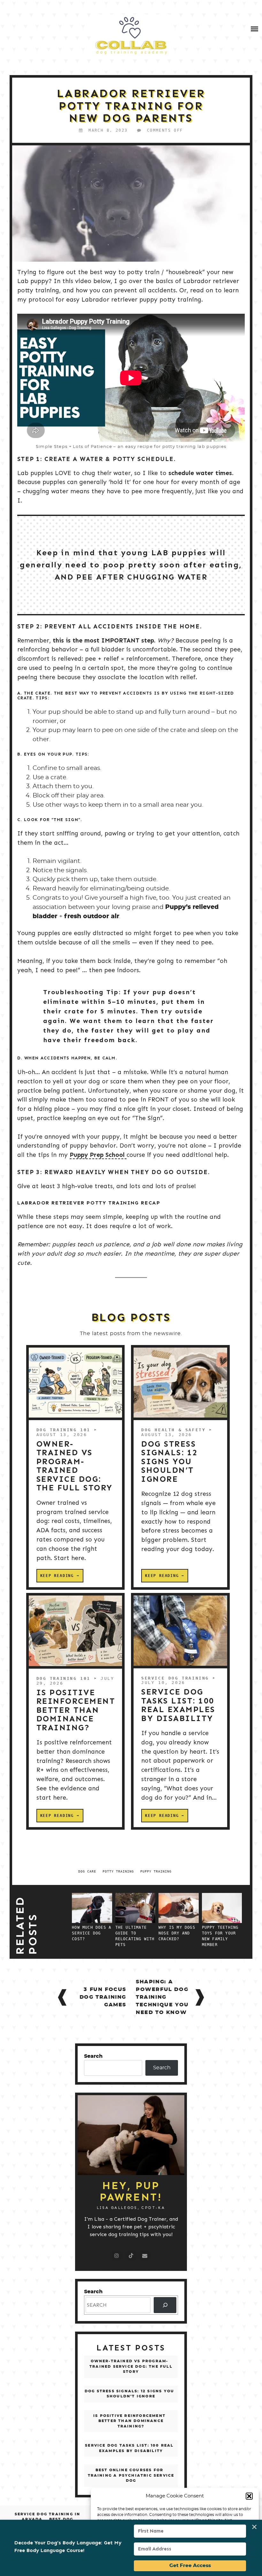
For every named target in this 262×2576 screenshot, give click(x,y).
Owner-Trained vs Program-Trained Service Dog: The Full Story (75, 1466)
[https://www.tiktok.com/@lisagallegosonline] (131, 2256)
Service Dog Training (175, 1678)
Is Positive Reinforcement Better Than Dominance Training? (76, 1710)
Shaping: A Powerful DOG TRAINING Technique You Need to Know (162, 1997)
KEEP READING (57, 1576)
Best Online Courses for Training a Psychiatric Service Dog (131, 2475)
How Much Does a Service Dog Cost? (92, 1933)
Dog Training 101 (64, 1430)
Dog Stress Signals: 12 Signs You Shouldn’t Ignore (170, 1462)
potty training (118, 1871)
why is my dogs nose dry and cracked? (177, 1933)
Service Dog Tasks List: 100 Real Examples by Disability (178, 1705)
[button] (249, 2496)
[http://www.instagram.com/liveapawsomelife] (117, 2256)
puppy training (156, 1871)
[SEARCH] (165, 2305)
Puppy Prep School (98, 1155)
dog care (87, 1871)
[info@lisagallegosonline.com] (145, 2256)
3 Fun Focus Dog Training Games (103, 1997)
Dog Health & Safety (173, 1430)
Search (93, 2056)
